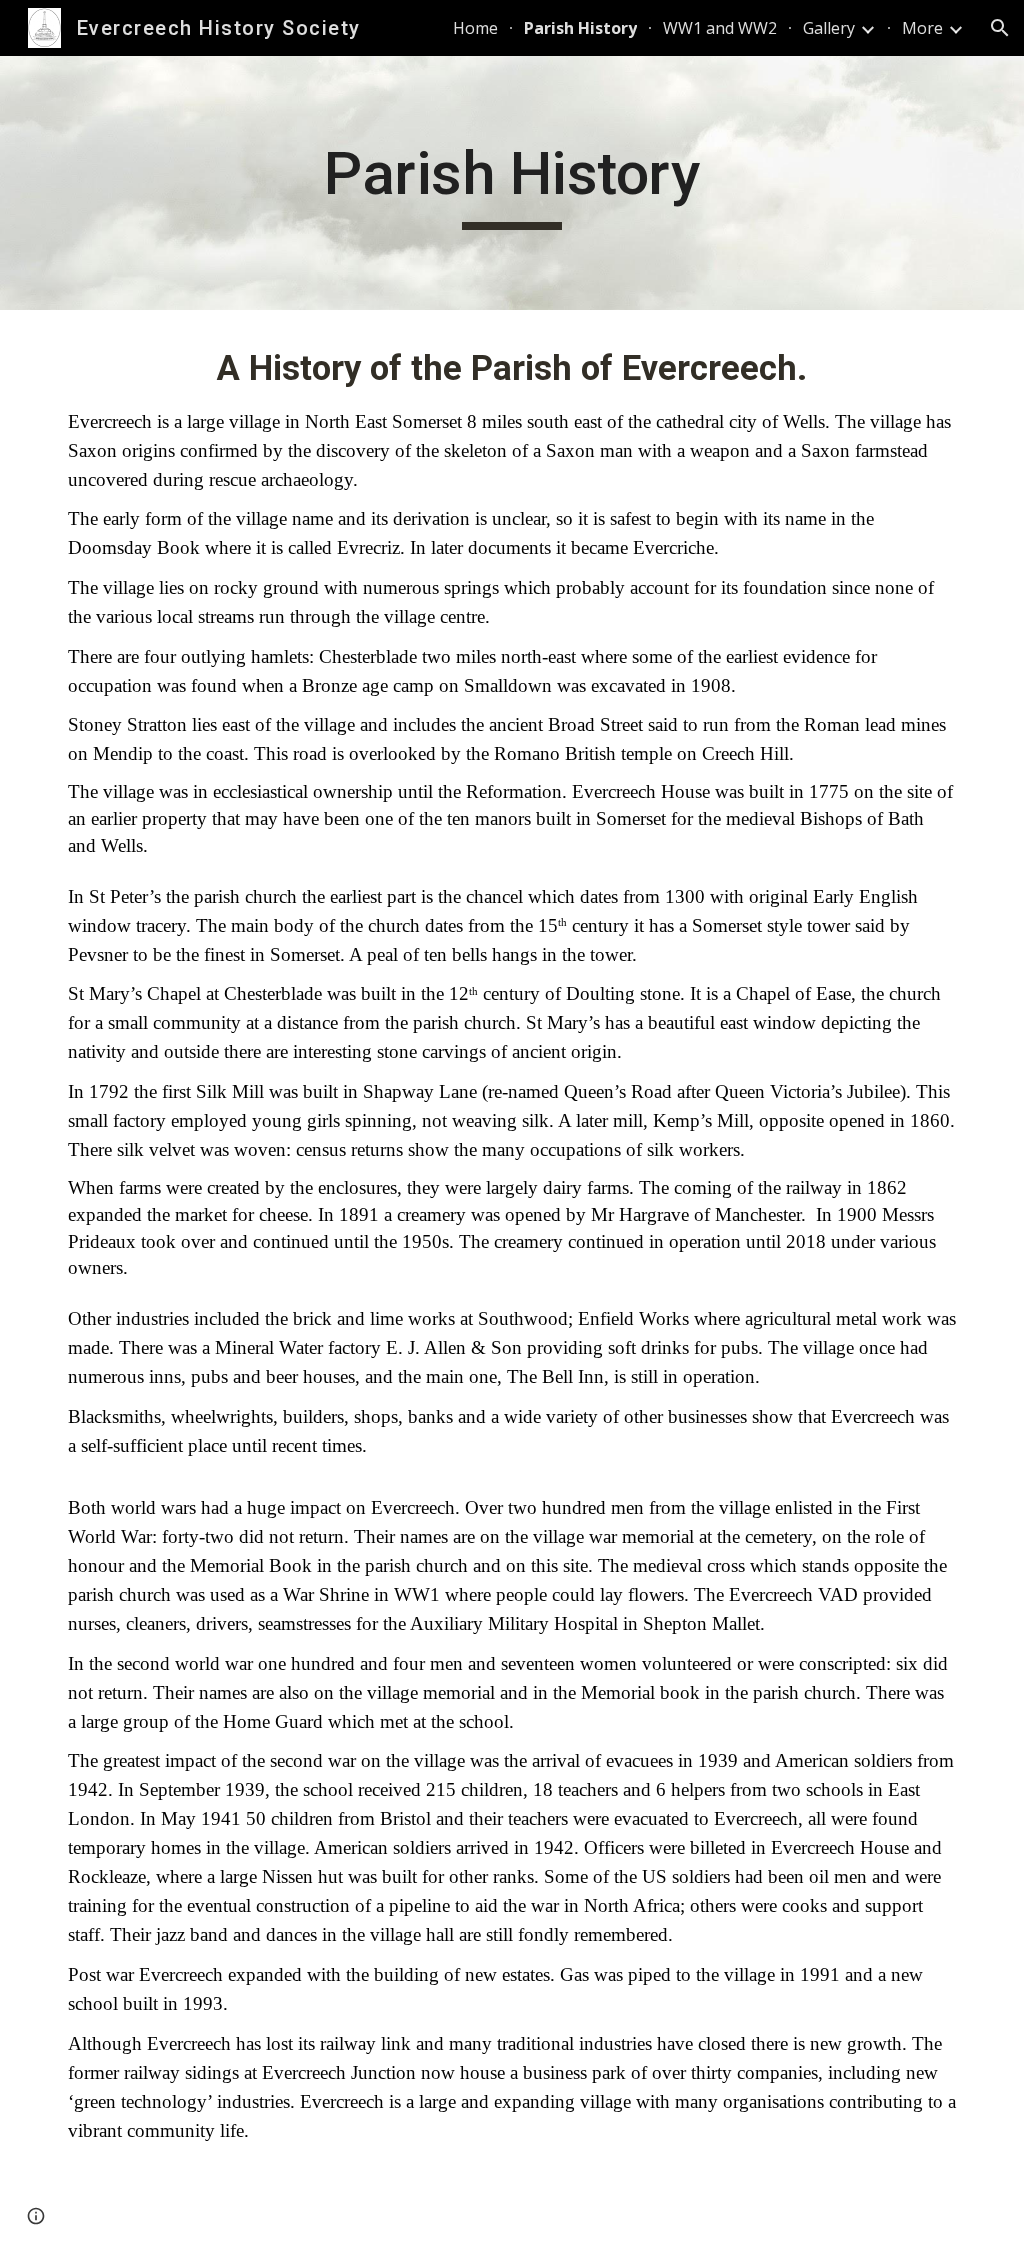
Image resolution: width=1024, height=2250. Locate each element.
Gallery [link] (829, 28)
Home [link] (475, 28)
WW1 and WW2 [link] (720, 28)
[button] (1000, 28)
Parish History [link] (580, 28)
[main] (511, 183)
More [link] (922, 28)
